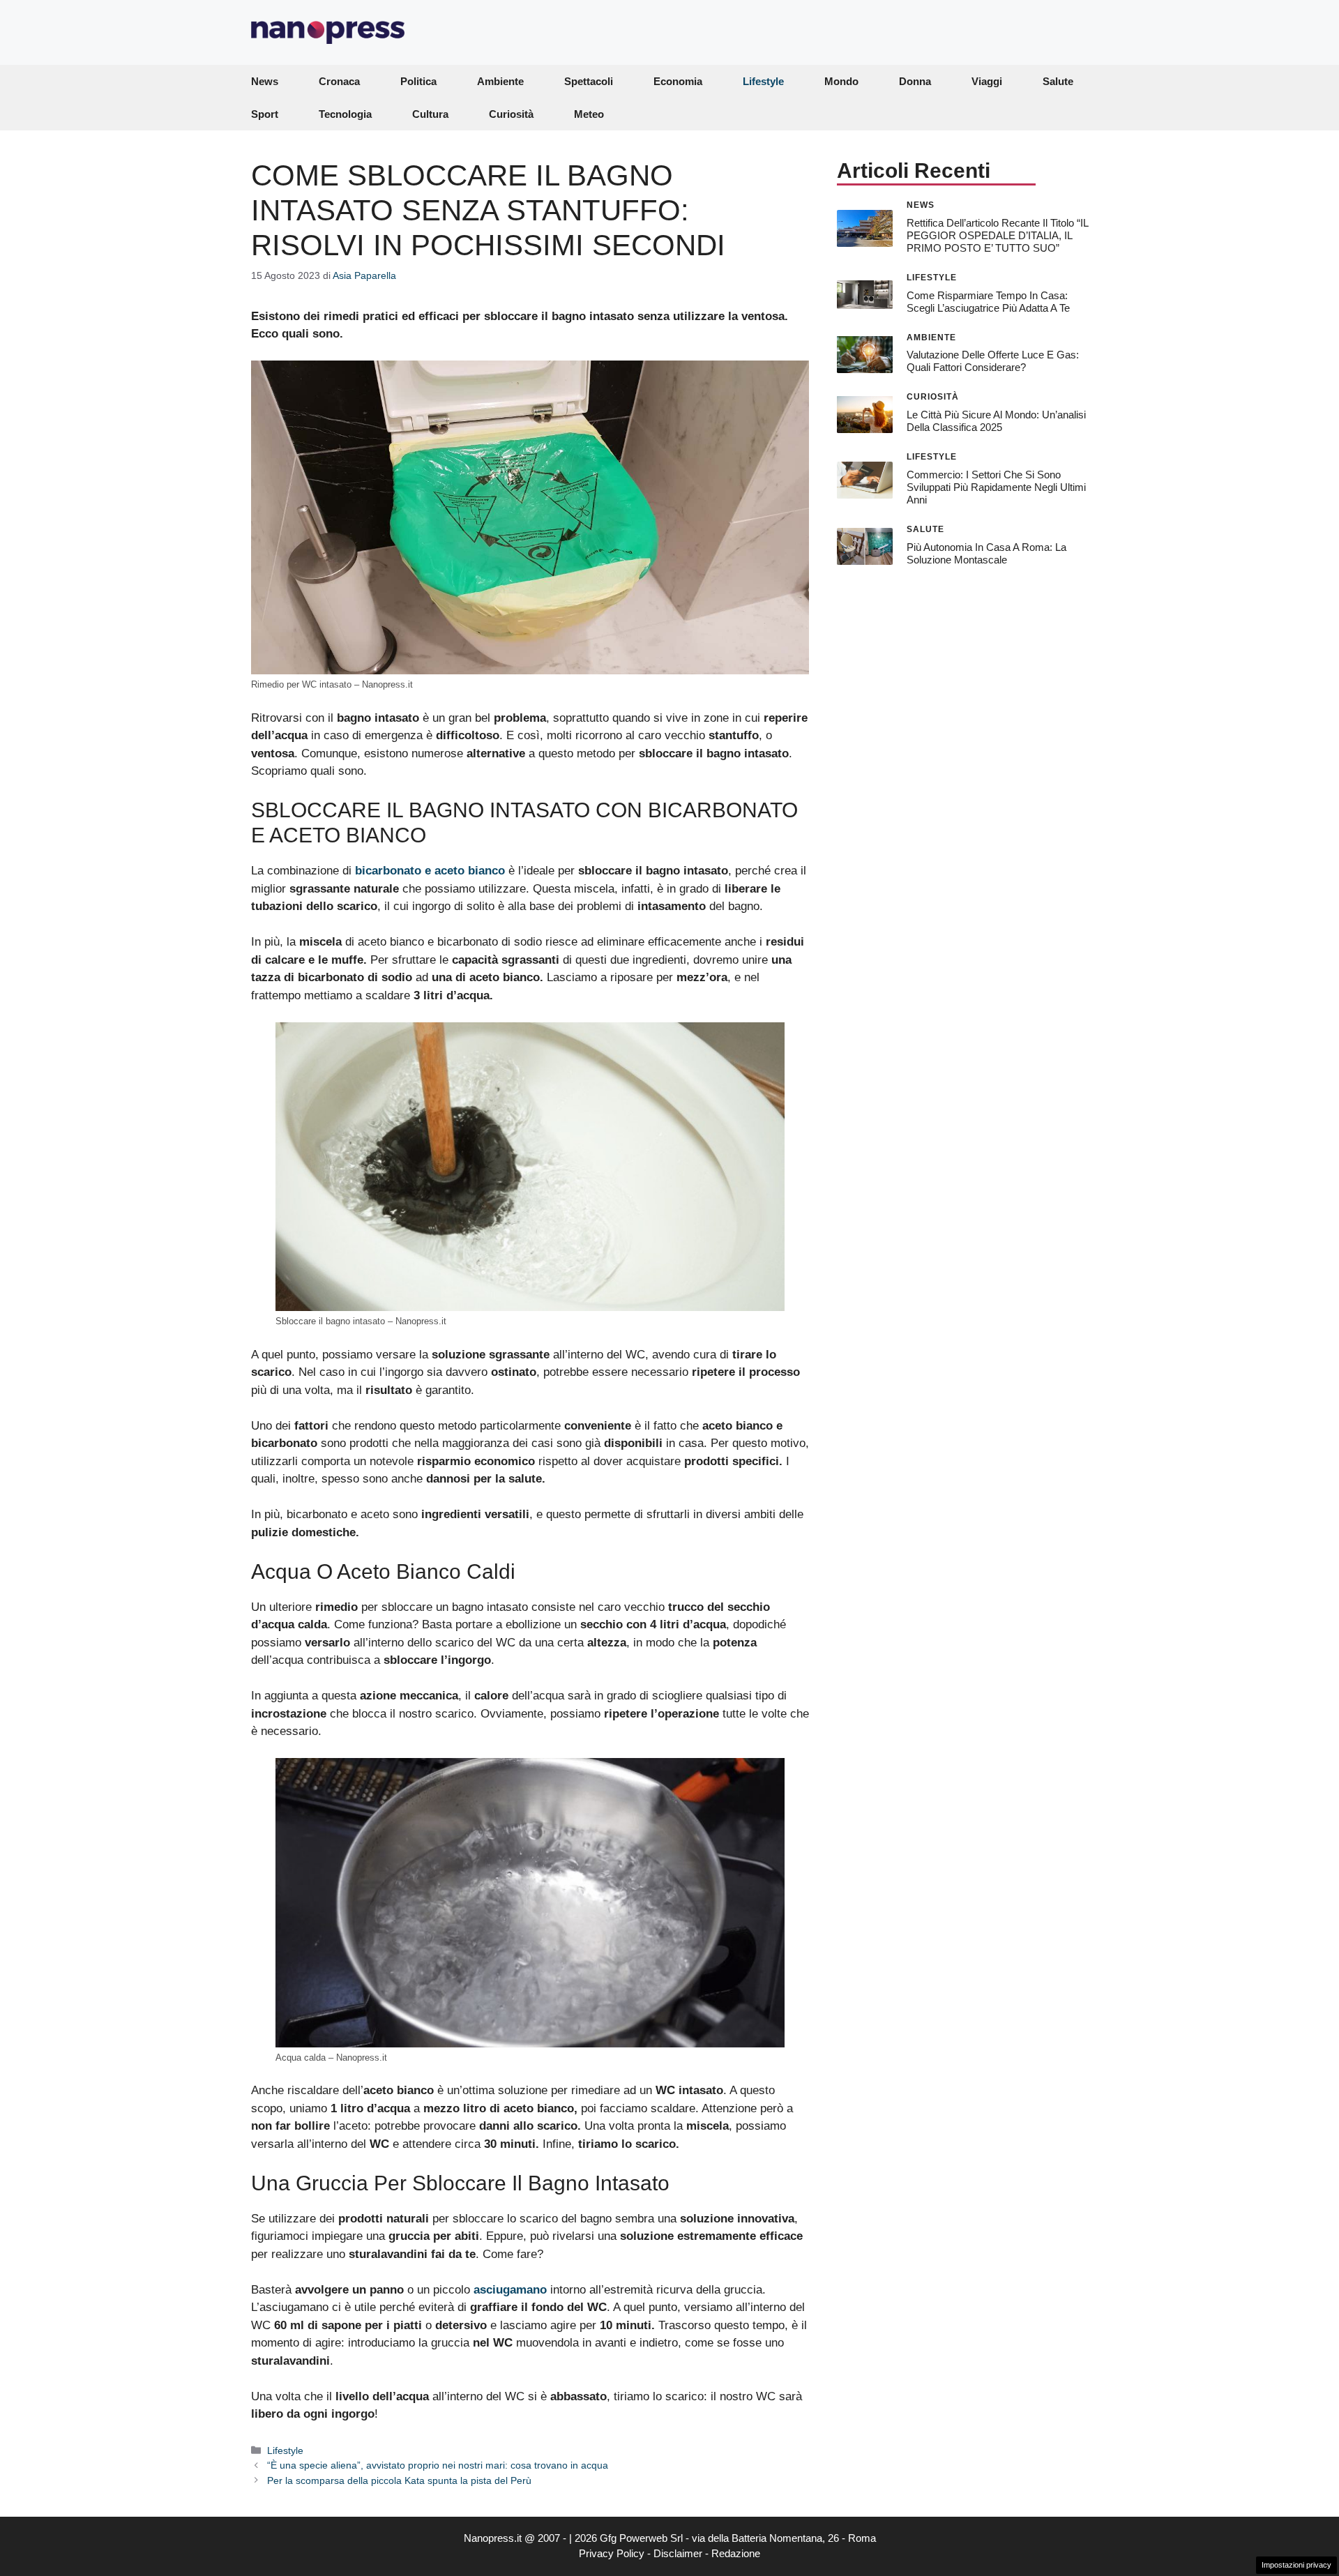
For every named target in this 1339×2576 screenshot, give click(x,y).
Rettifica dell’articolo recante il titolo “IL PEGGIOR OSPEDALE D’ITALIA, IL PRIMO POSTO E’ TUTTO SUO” (997, 235)
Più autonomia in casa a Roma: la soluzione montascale (986, 553)
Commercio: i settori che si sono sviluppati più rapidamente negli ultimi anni (996, 487)
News (265, 81)
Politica (418, 81)
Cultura (430, 114)
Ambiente (500, 81)
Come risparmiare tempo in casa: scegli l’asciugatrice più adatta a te (988, 301)
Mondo (841, 81)
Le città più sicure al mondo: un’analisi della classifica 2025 (996, 421)
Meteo (589, 114)
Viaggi (987, 81)
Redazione (736, 2553)
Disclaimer (678, 2553)
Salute (1058, 81)
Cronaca (339, 81)
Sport (265, 114)
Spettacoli (589, 81)
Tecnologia (345, 114)
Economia (678, 81)
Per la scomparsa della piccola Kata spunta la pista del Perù (399, 2480)
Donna (915, 81)
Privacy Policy (612, 2553)
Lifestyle (763, 81)
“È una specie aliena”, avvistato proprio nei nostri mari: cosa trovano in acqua (438, 2465)
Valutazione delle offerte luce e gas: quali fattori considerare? (993, 361)
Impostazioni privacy (1296, 2565)
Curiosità (511, 114)
